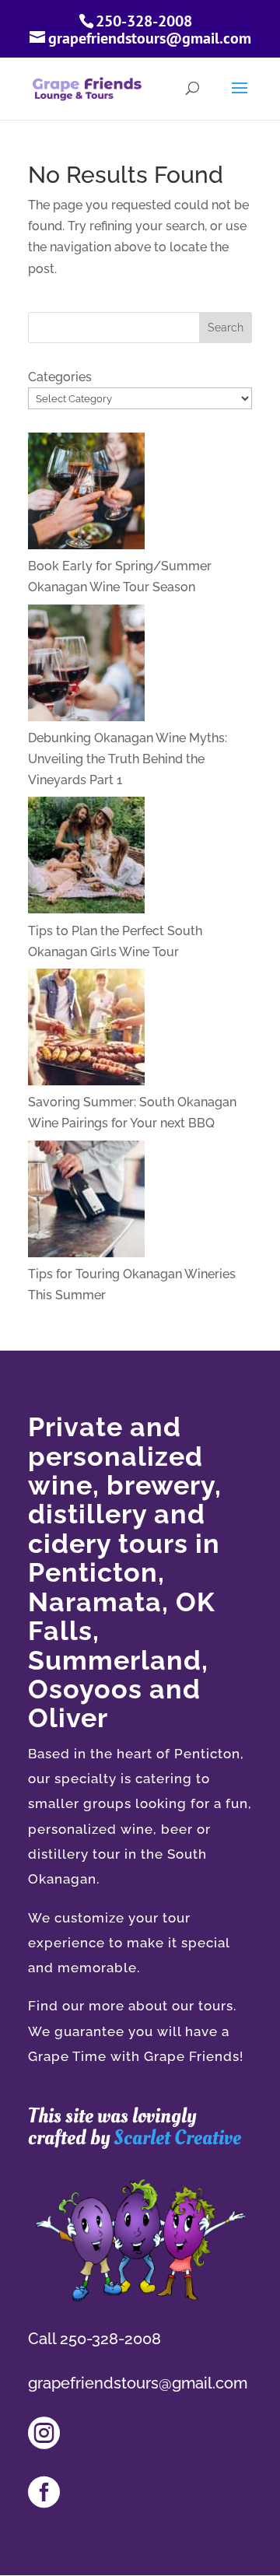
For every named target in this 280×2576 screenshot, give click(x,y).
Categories (60, 377)
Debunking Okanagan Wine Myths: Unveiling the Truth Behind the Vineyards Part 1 (128, 759)
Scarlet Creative (177, 2138)
